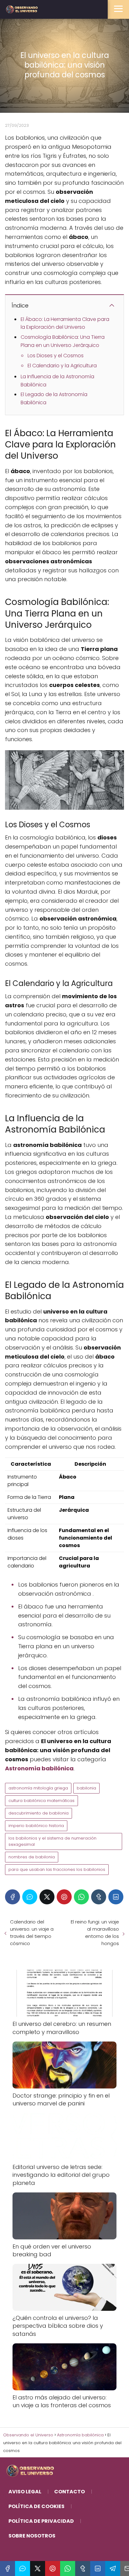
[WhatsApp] (81, 1897)
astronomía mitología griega (38, 1788)
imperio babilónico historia (36, 1826)
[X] (47, 1897)
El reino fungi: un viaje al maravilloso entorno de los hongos (95, 1933)
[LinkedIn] (116, 1897)
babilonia (86, 1788)
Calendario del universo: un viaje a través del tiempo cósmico (32, 1933)
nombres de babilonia (32, 1857)
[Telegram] (113, 2568)
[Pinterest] (64, 1897)
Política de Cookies (36, 2506)
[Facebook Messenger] (30, 1897)
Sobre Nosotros (32, 2536)
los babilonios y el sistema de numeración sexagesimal (52, 1841)
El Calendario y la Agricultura (62, 366)
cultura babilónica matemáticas (41, 1801)
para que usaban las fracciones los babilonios (57, 1869)
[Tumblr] (99, 1897)
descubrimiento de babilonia (39, 1813)
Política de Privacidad (41, 2521)
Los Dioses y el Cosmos (56, 356)
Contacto (70, 2492)
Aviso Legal (25, 2492)
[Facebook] (13, 1897)
